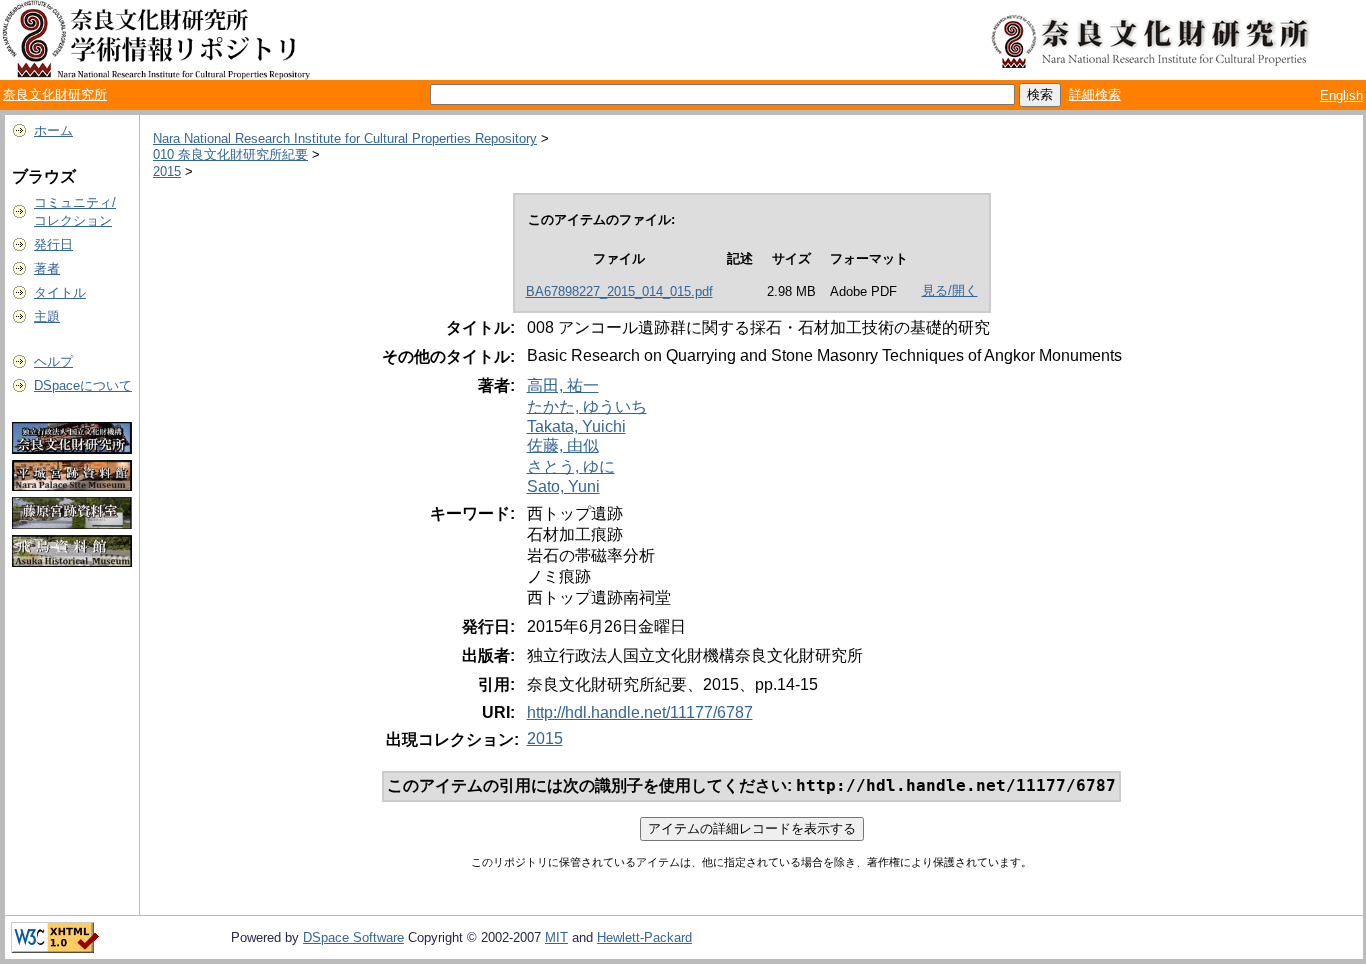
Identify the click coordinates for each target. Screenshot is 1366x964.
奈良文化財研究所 (55, 94)
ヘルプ (53, 361)
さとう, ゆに (571, 466)
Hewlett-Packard (644, 937)
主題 (47, 316)
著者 (47, 268)
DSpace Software (353, 937)
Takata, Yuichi (576, 426)
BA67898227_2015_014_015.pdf (619, 291)
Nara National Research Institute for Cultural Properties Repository (345, 138)
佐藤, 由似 (563, 445)
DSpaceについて (83, 385)
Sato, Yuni (563, 486)
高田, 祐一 (563, 385)
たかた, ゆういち (587, 406)
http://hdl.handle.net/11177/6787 (640, 712)
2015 (167, 171)
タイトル (60, 292)
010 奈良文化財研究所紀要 (230, 154)
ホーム (53, 130)
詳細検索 (1095, 94)
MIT (556, 937)
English (1341, 95)
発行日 (53, 244)
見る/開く (950, 290)
